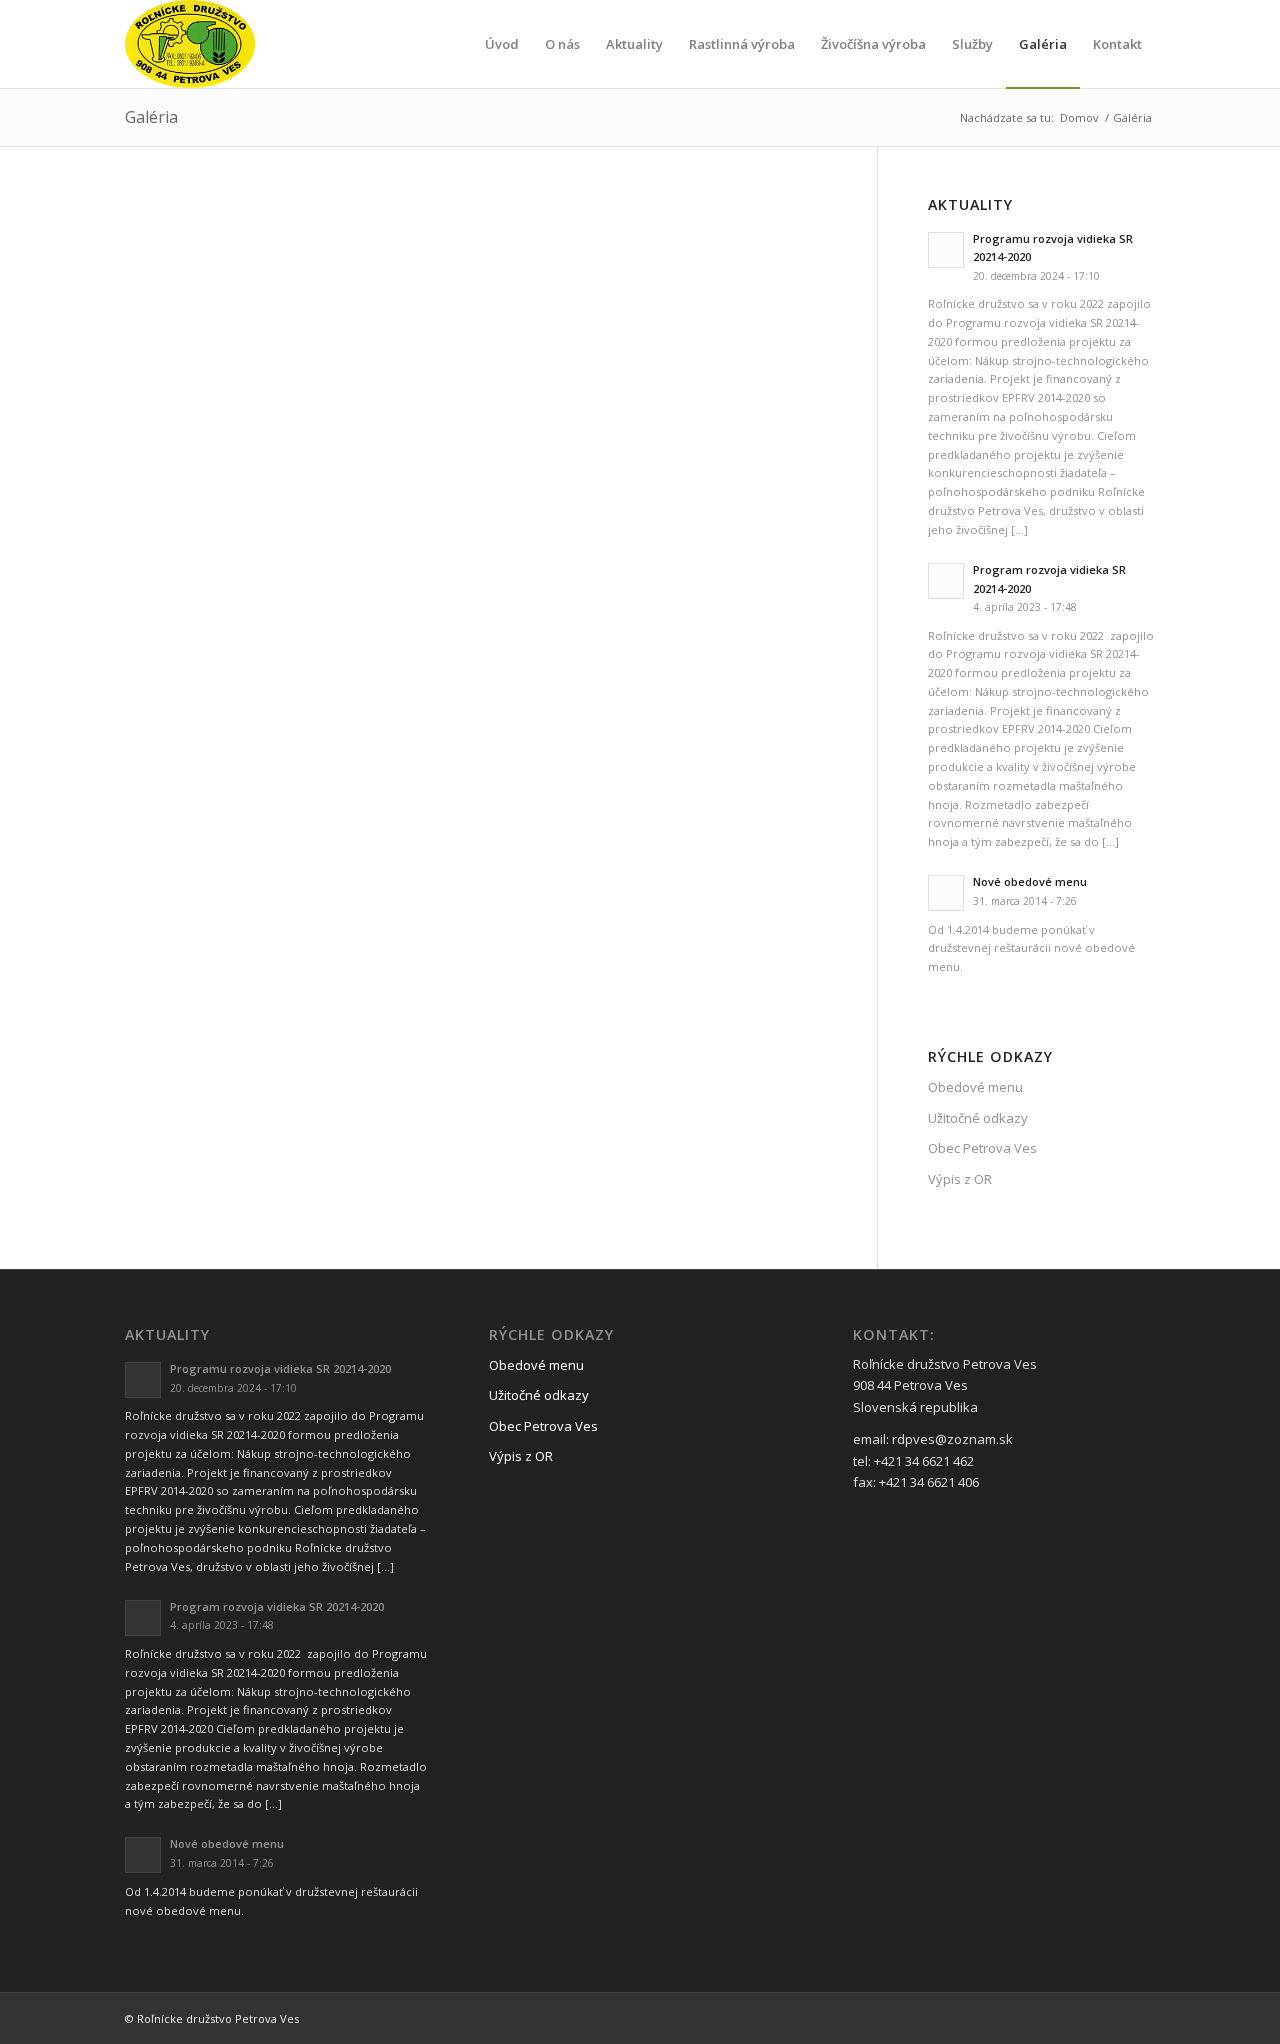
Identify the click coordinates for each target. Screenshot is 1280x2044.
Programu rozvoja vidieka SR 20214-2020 (280, 1368)
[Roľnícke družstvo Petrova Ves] (190, 44)
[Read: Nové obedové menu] (946, 893)
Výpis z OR (960, 1179)
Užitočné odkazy (978, 1118)
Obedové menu (975, 1087)
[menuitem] (502, 44)
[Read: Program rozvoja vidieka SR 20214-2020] (946, 581)
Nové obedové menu (1030, 881)
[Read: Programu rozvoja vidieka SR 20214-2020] (946, 250)
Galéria (151, 117)
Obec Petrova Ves (982, 1148)
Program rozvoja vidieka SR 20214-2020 (277, 1606)
